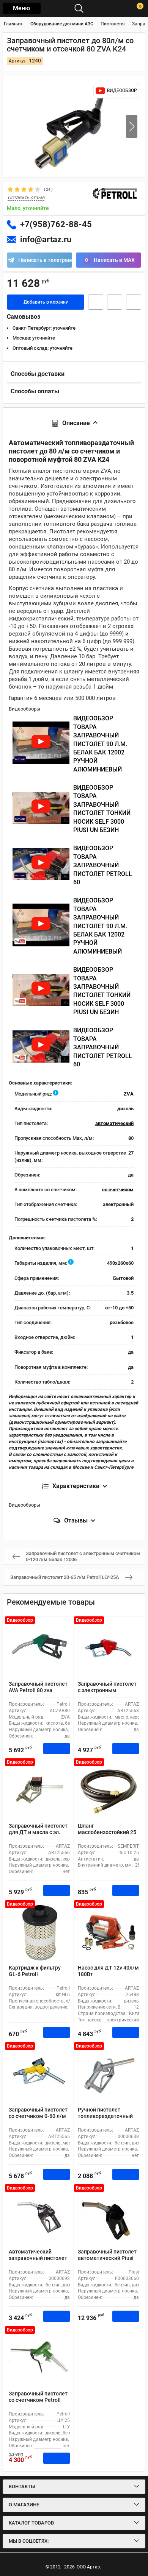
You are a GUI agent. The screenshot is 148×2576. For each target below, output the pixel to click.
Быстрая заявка (96, 302)
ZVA (129, 1094)
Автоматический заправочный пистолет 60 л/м (38, 2258)
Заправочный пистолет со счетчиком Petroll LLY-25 (38, 2400)
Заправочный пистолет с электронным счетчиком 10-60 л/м (107, 1690)
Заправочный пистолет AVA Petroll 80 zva (38, 1687)
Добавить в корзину (46, 302)
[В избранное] (115, 302)
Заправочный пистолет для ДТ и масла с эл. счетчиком (38, 1832)
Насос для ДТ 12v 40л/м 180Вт (108, 1971)
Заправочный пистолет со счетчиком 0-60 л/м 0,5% (38, 2116)
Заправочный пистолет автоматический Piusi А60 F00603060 (107, 2258)
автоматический (114, 1123)
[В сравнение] (134, 302)
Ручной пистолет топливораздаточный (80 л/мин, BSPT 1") (105, 2116)
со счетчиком (118, 1190)
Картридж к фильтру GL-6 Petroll (35, 1971)
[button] (132, 126)
